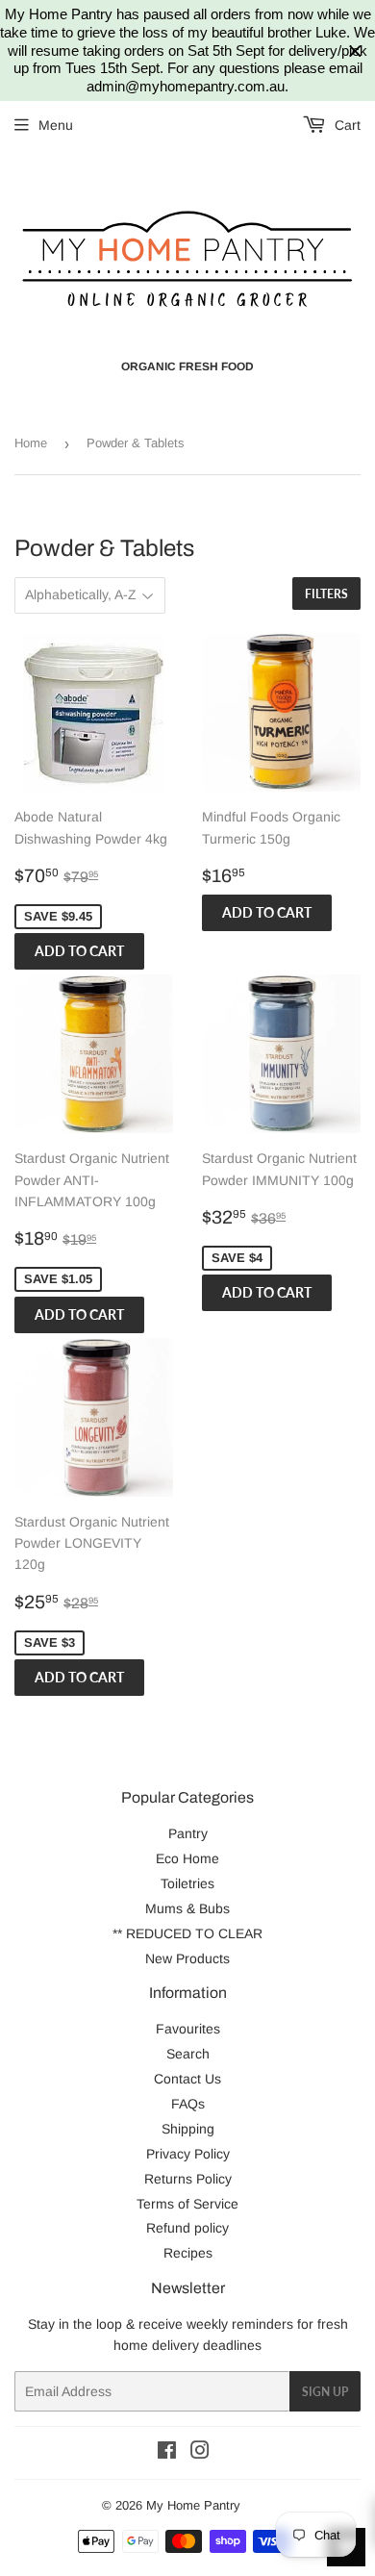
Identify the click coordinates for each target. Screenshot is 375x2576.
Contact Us (187, 2079)
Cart (346, 125)
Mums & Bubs (187, 1908)
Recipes (188, 2253)
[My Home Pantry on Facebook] (167, 2453)
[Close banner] (355, 51)
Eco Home (187, 1858)
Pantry (188, 1833)
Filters (326, 594)
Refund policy (187, 2228)
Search (188, 2054)
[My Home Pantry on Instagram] (200, 2453)
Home (31, 443)
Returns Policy (188, 2179)
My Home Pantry (193, 2505)
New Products (187, 1958)
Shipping (188, 2129)
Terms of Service (187, 2204)
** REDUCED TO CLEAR (187, 1933)
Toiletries (187, 1883)
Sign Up (325, 2392)
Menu (56, 125)
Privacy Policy (188, 2154)
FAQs (188, 2104)
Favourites (188, 2029)
